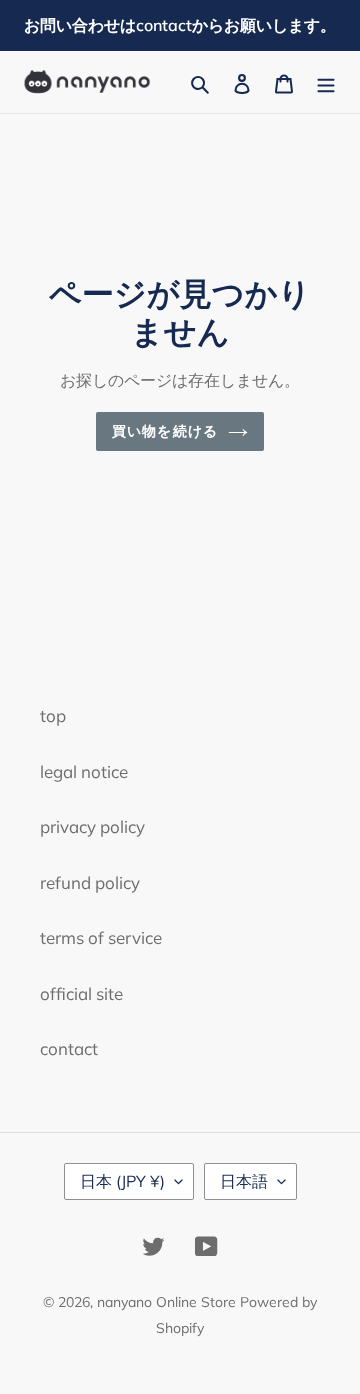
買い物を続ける (165, 431)
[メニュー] (326, 82)
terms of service (101, 937)
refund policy (90, 882)
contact (69, 1048)
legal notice (84, 771)
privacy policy (92, 826)
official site (81, 993)
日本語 (244, 1181)
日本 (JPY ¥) (122, 1181)
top (53, 715)
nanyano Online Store (166, 1302)
